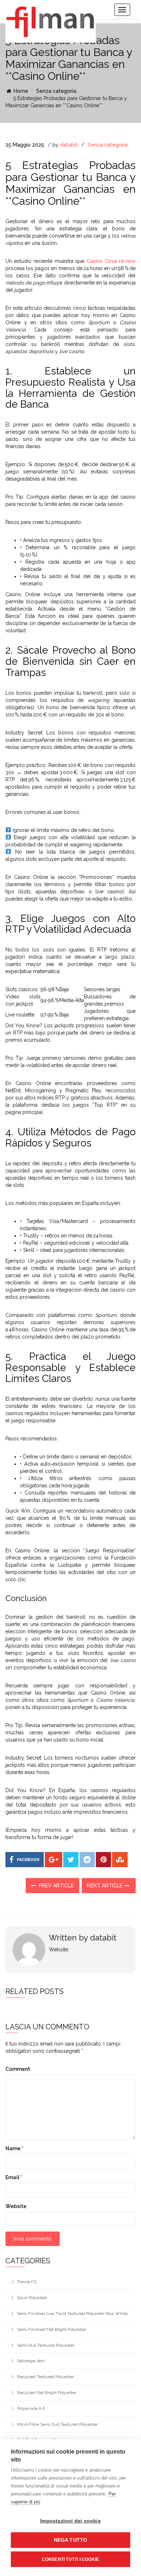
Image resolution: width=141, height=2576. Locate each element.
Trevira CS (27, 2282)
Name (14, 2148)
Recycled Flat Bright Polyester (47, 2393)
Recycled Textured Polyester (45, 2377)
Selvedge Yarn (31, 2361)
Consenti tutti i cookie (71, 2559)
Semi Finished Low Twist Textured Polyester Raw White (72, 2313)
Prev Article (55, 1886)
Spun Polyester (32, 2298)
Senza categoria (56, 91)
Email (14, 2177)
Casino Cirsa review (111, 261)
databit (69, 145)
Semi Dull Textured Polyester (46, 2345)
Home (20, 91)
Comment (18, 2069)
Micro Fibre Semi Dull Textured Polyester (57, 2424)
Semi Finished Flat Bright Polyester (52, 2329)
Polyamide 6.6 (31, 2408)
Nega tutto (71, 2540)
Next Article (106, 1886)
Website (16, 2206)
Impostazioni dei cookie (70, 2521)
